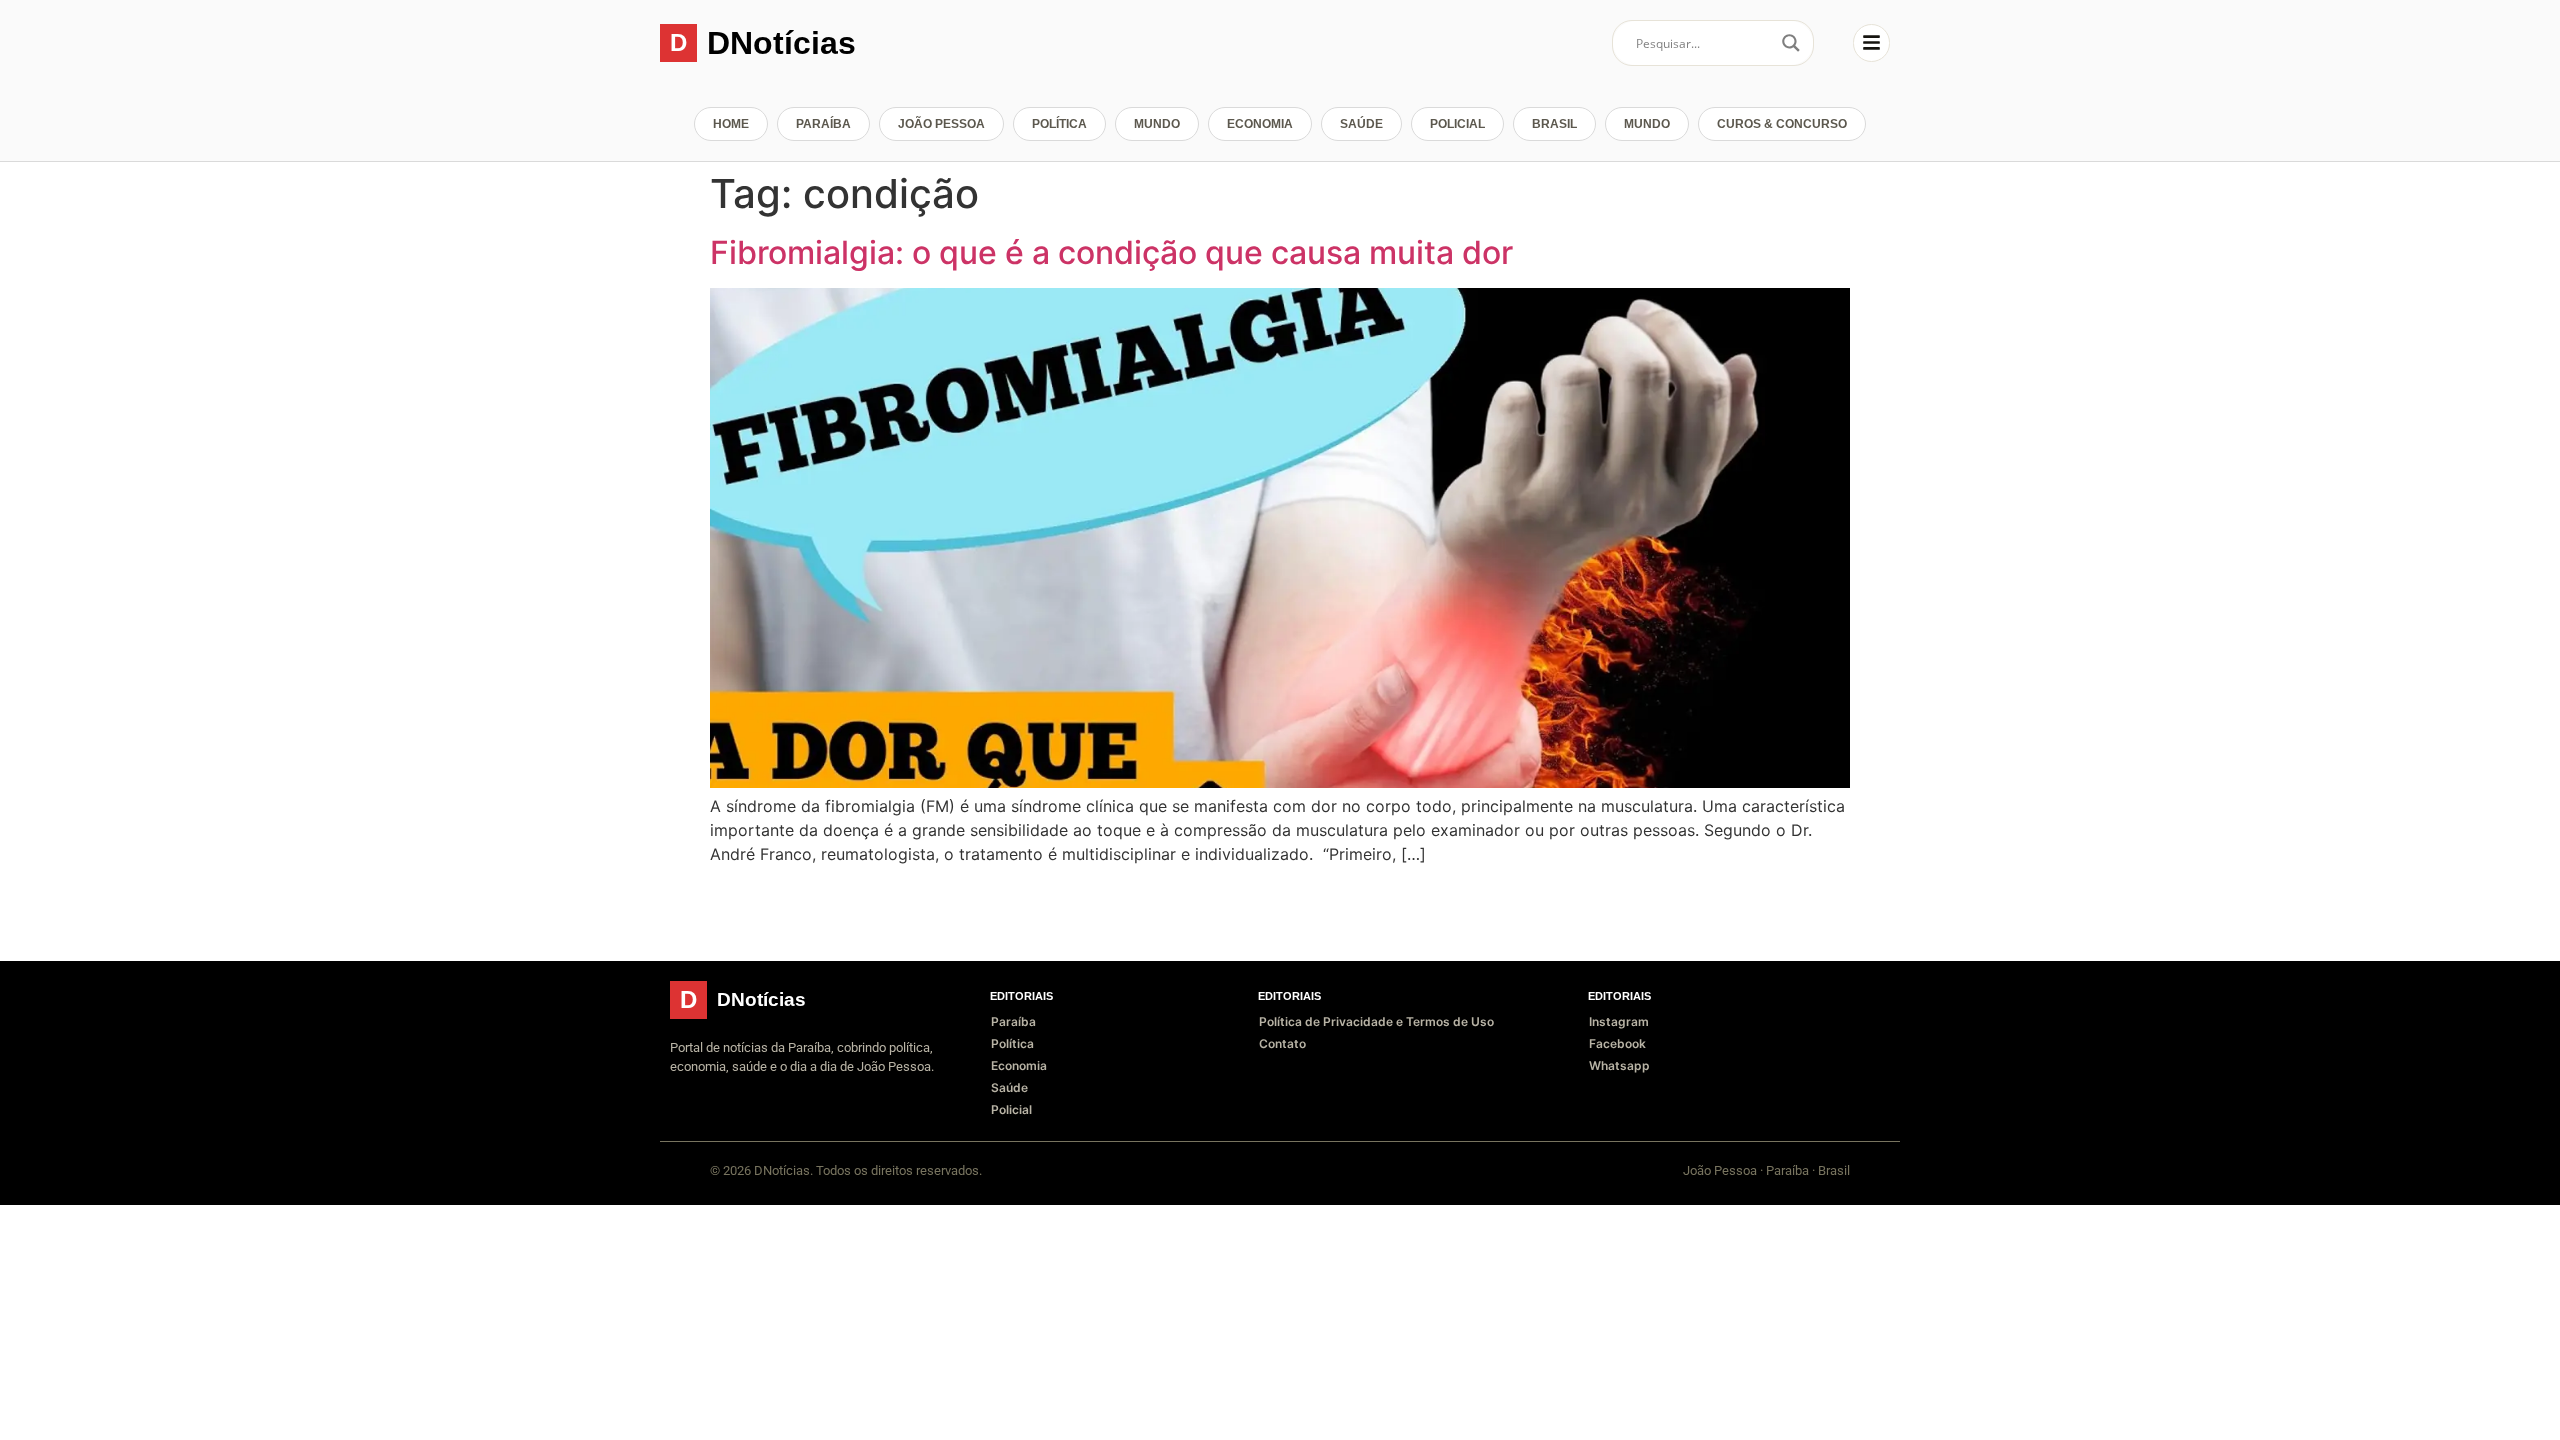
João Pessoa (941, 124)
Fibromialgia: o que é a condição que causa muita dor (1111, 252)
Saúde (1361, 124)
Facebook (1617, 1043)
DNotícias (781, 43)
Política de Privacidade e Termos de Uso (1376, 1021)
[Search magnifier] (1791, 43)
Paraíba (823, 124)
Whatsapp (1619, 1065)
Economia (1260, 124)
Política (1059, 124)
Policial (1457, 124)
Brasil (1554, 124)
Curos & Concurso (1782, 124)
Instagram (1619, 1021)
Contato (1282, 1043)
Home (731, 124)
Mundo (1157, 124)
